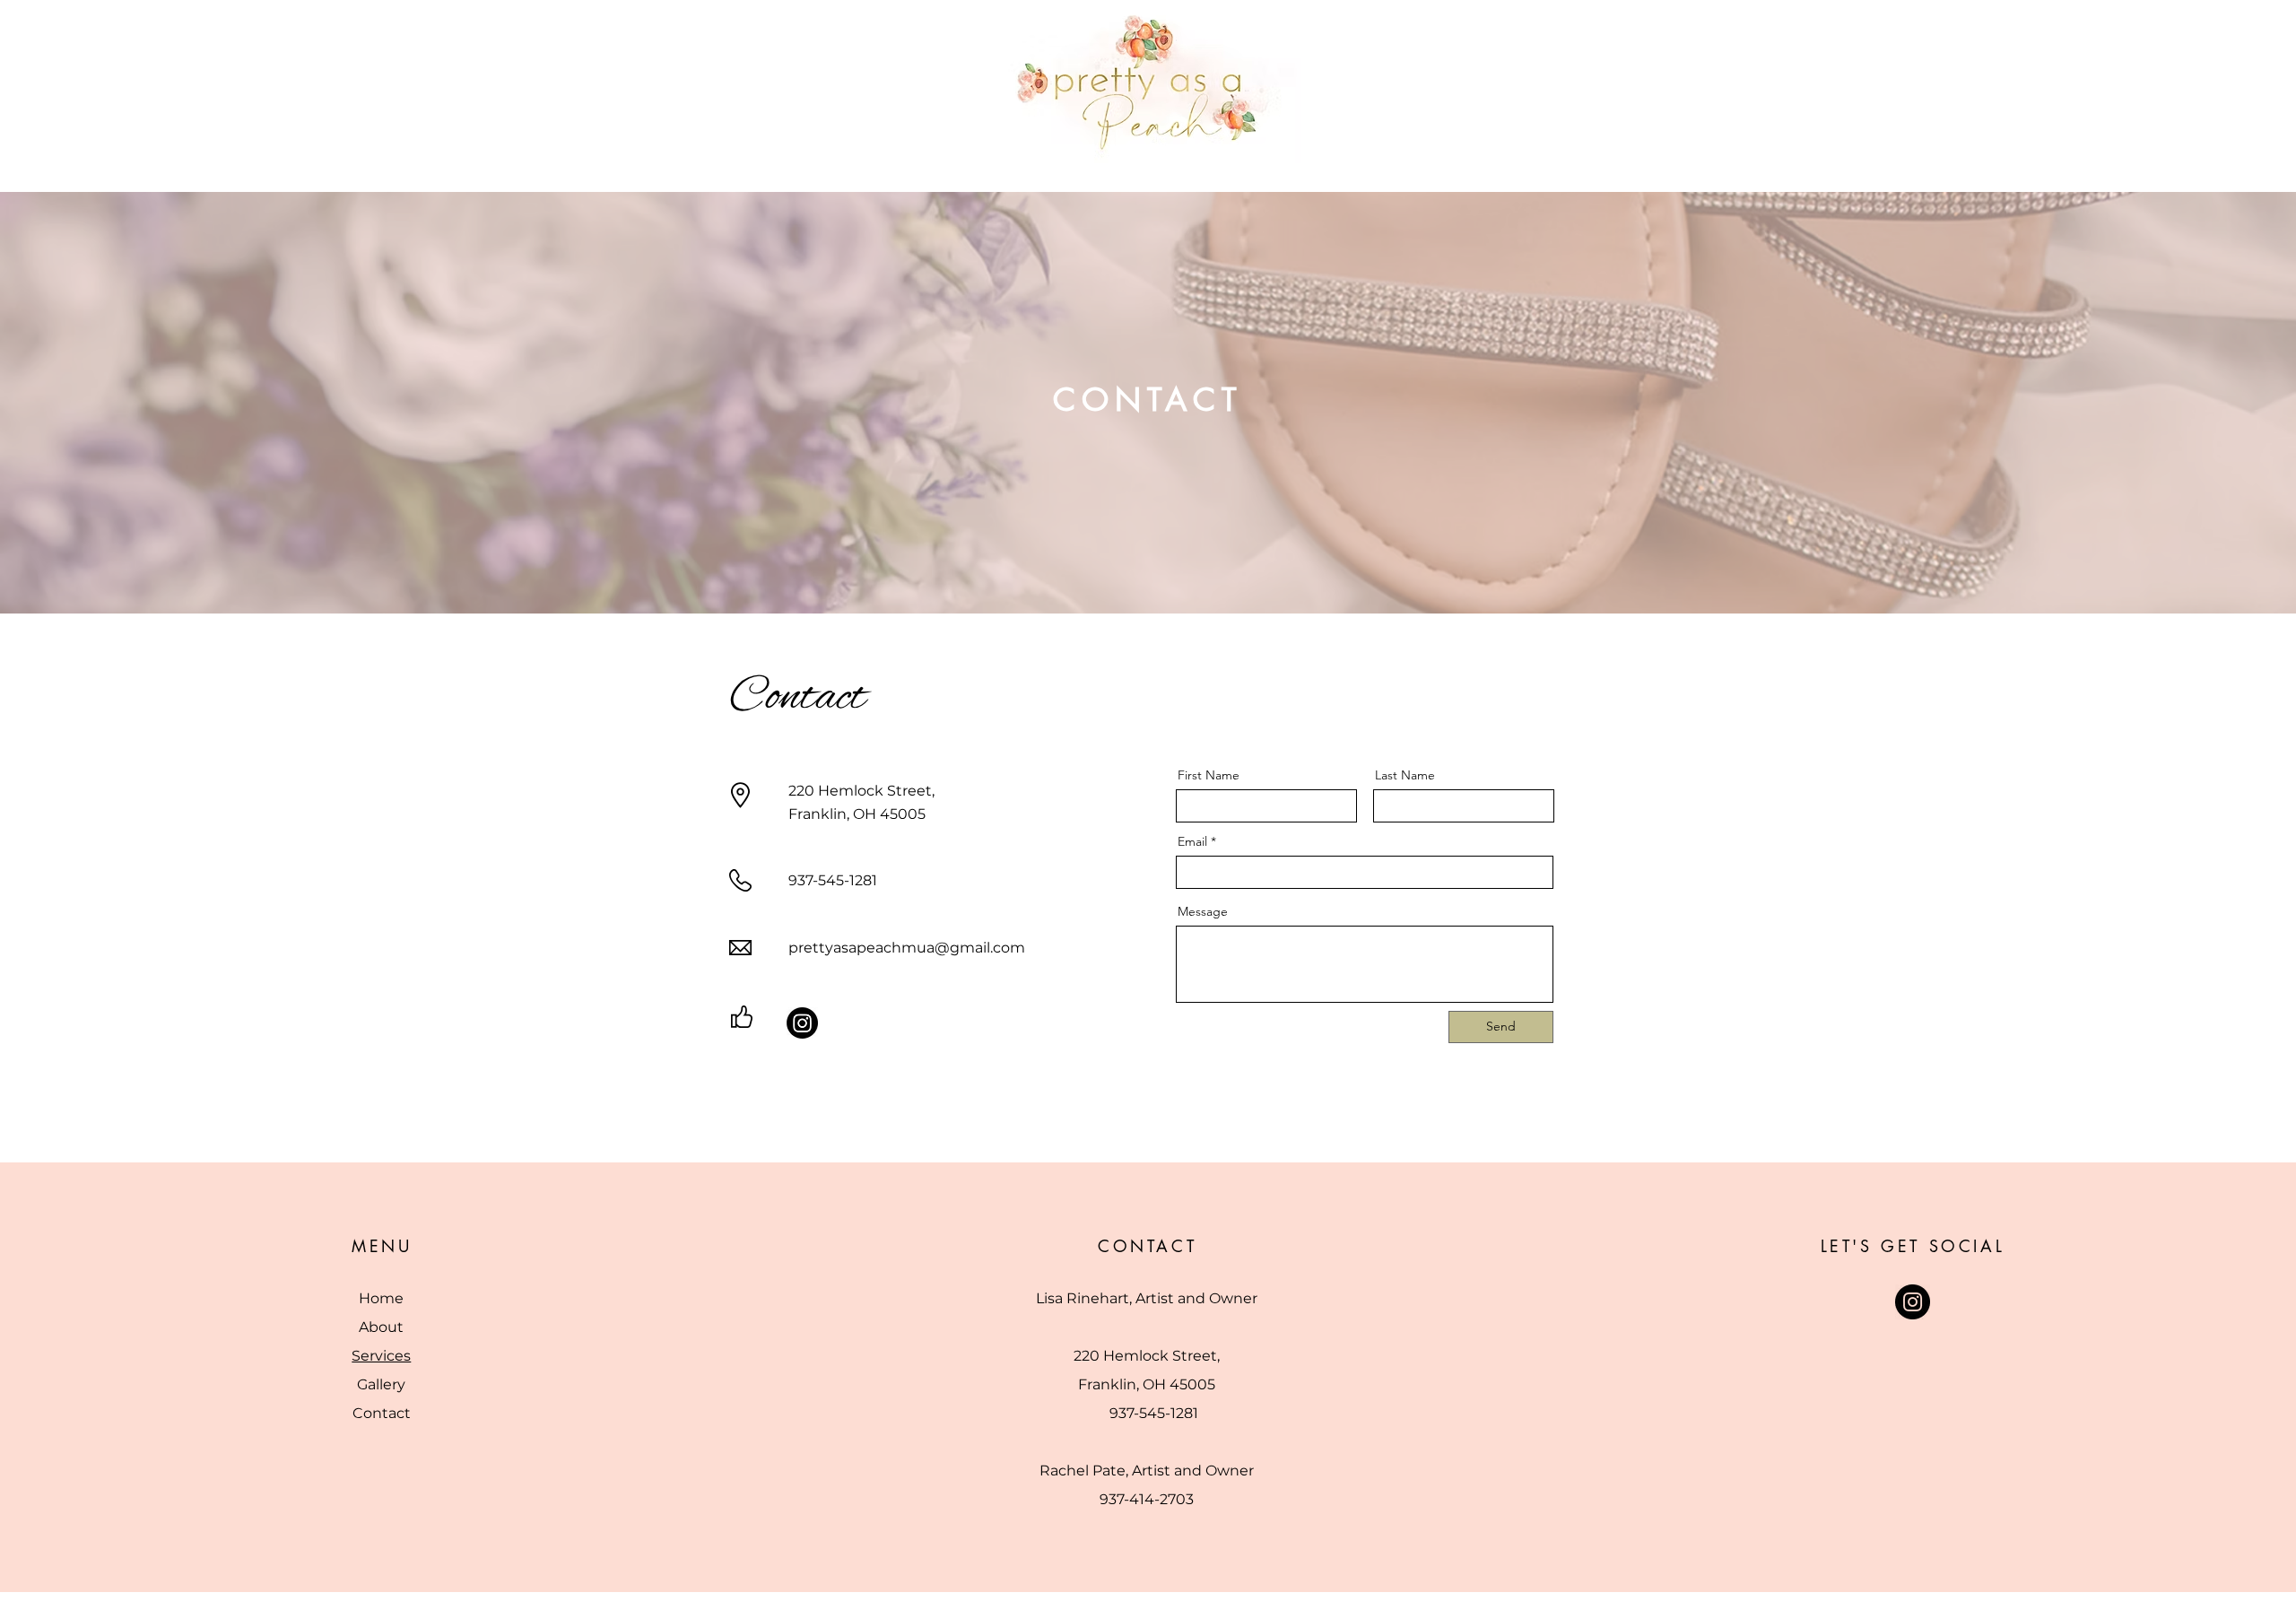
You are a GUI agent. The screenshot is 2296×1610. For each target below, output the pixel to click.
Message (1203, 911)
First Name (1209, 775)
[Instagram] (802, 1023)
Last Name (1405, 775)
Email (1192, 841)
